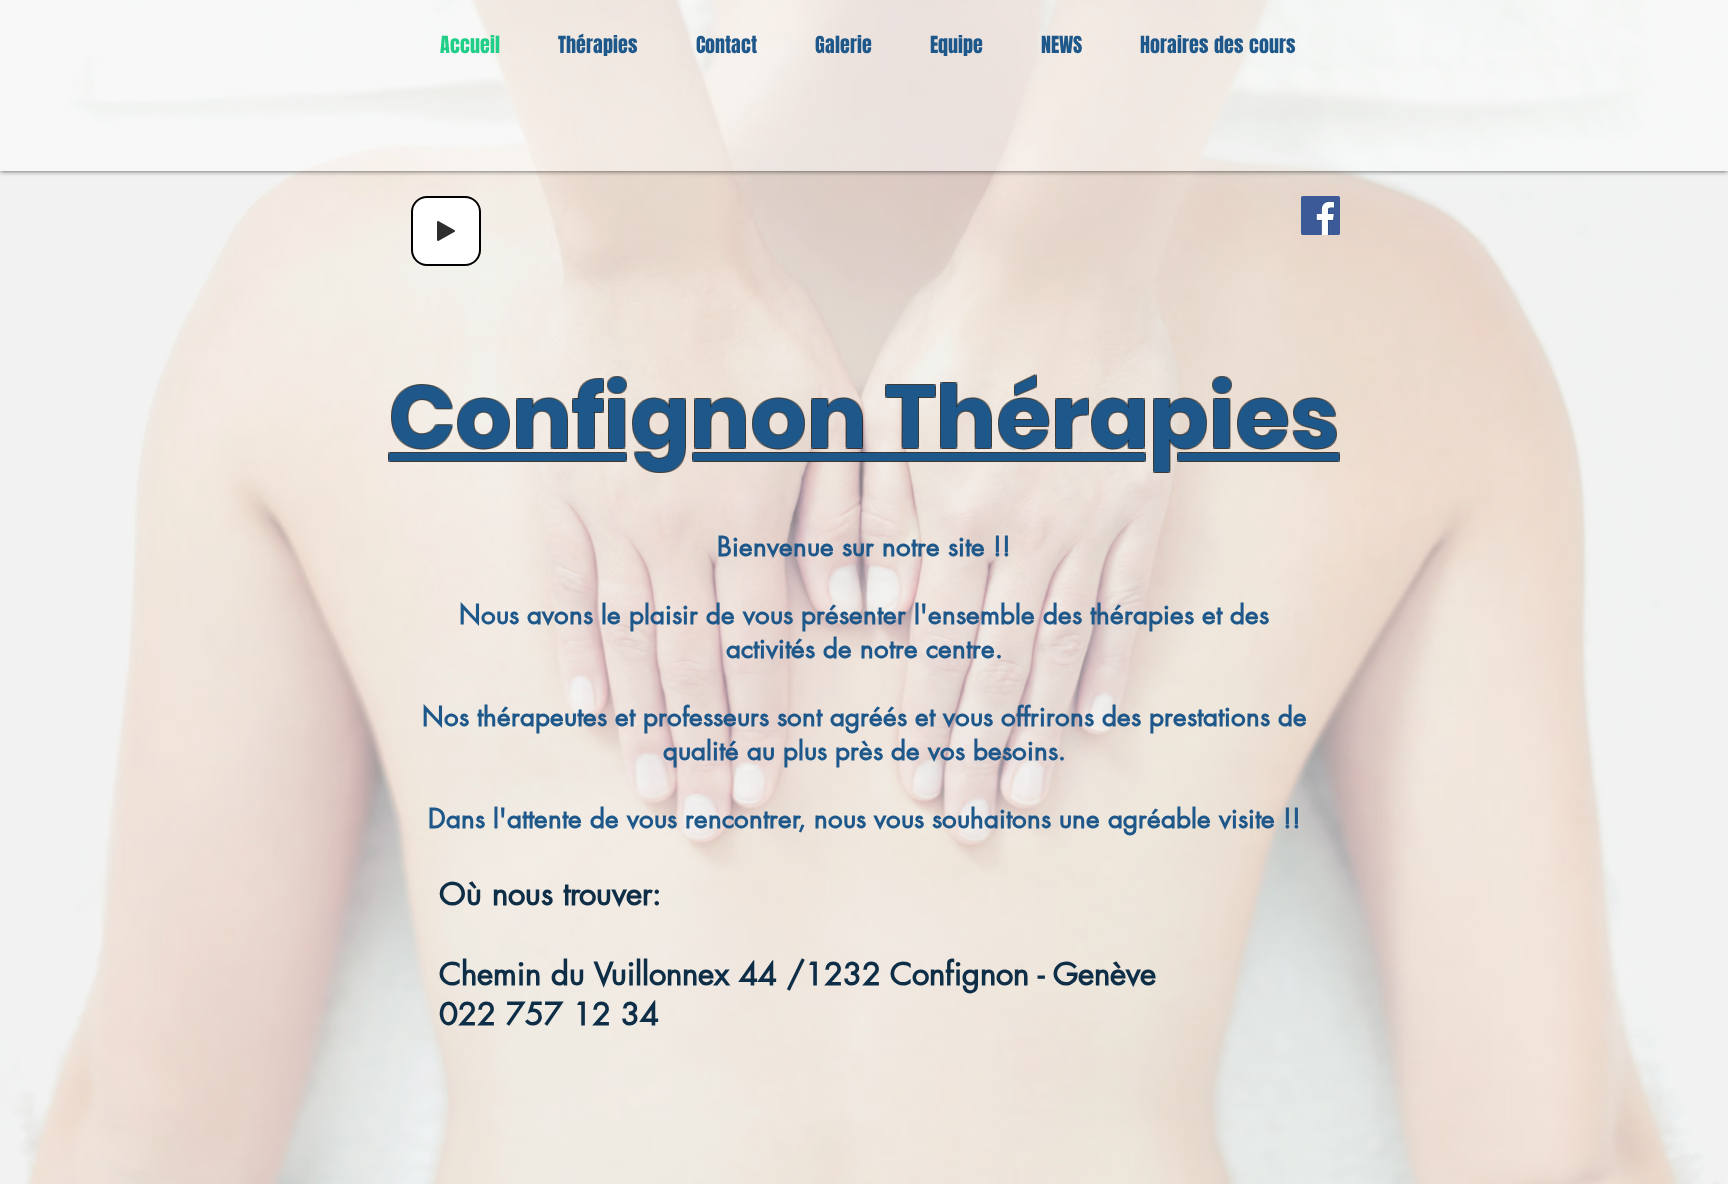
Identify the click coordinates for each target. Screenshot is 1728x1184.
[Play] (446, 231)
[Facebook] (1320, 215)
